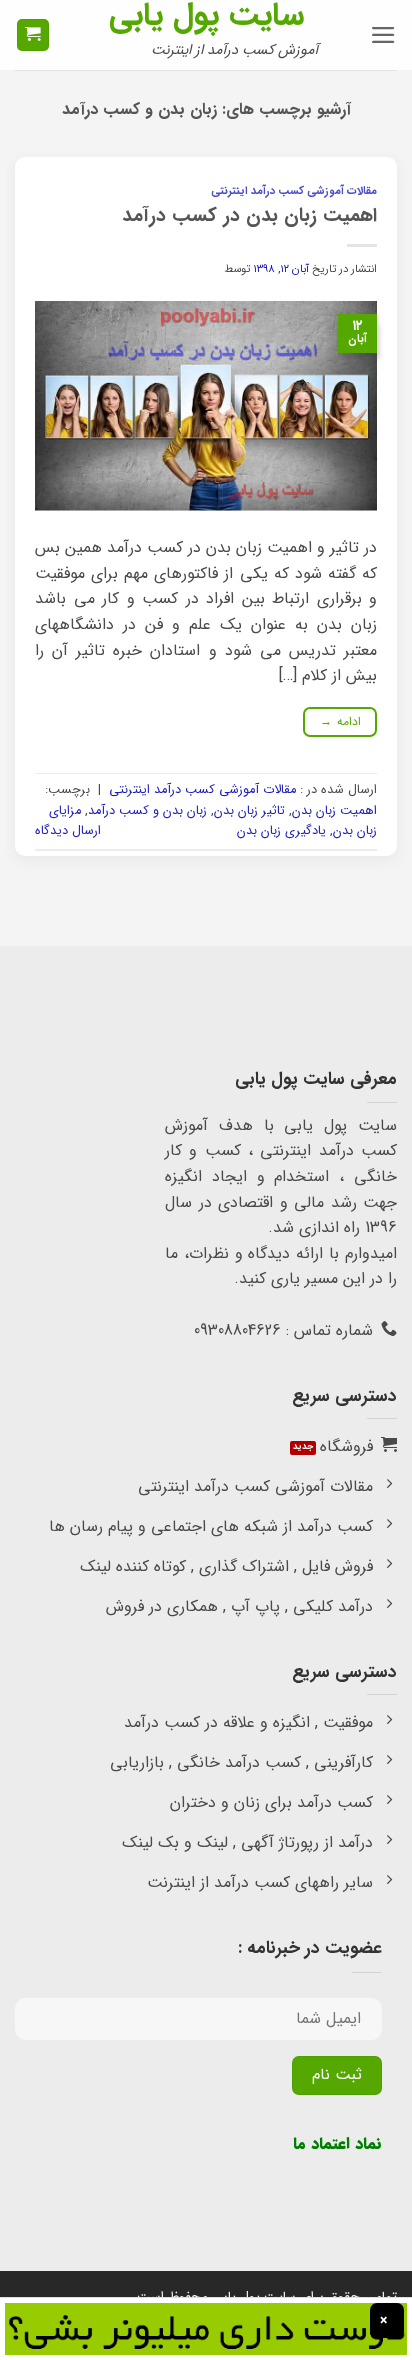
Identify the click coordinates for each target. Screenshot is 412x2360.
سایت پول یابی (206, 16)
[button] (383, 35)
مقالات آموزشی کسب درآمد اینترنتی (294, 191)
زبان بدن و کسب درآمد (147, 811)
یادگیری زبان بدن (281, 831)
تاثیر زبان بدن (249, 811)
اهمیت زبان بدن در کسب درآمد (249, 216)
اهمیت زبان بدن (334, 811)
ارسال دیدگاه (68, 831)
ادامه (340, 721)
